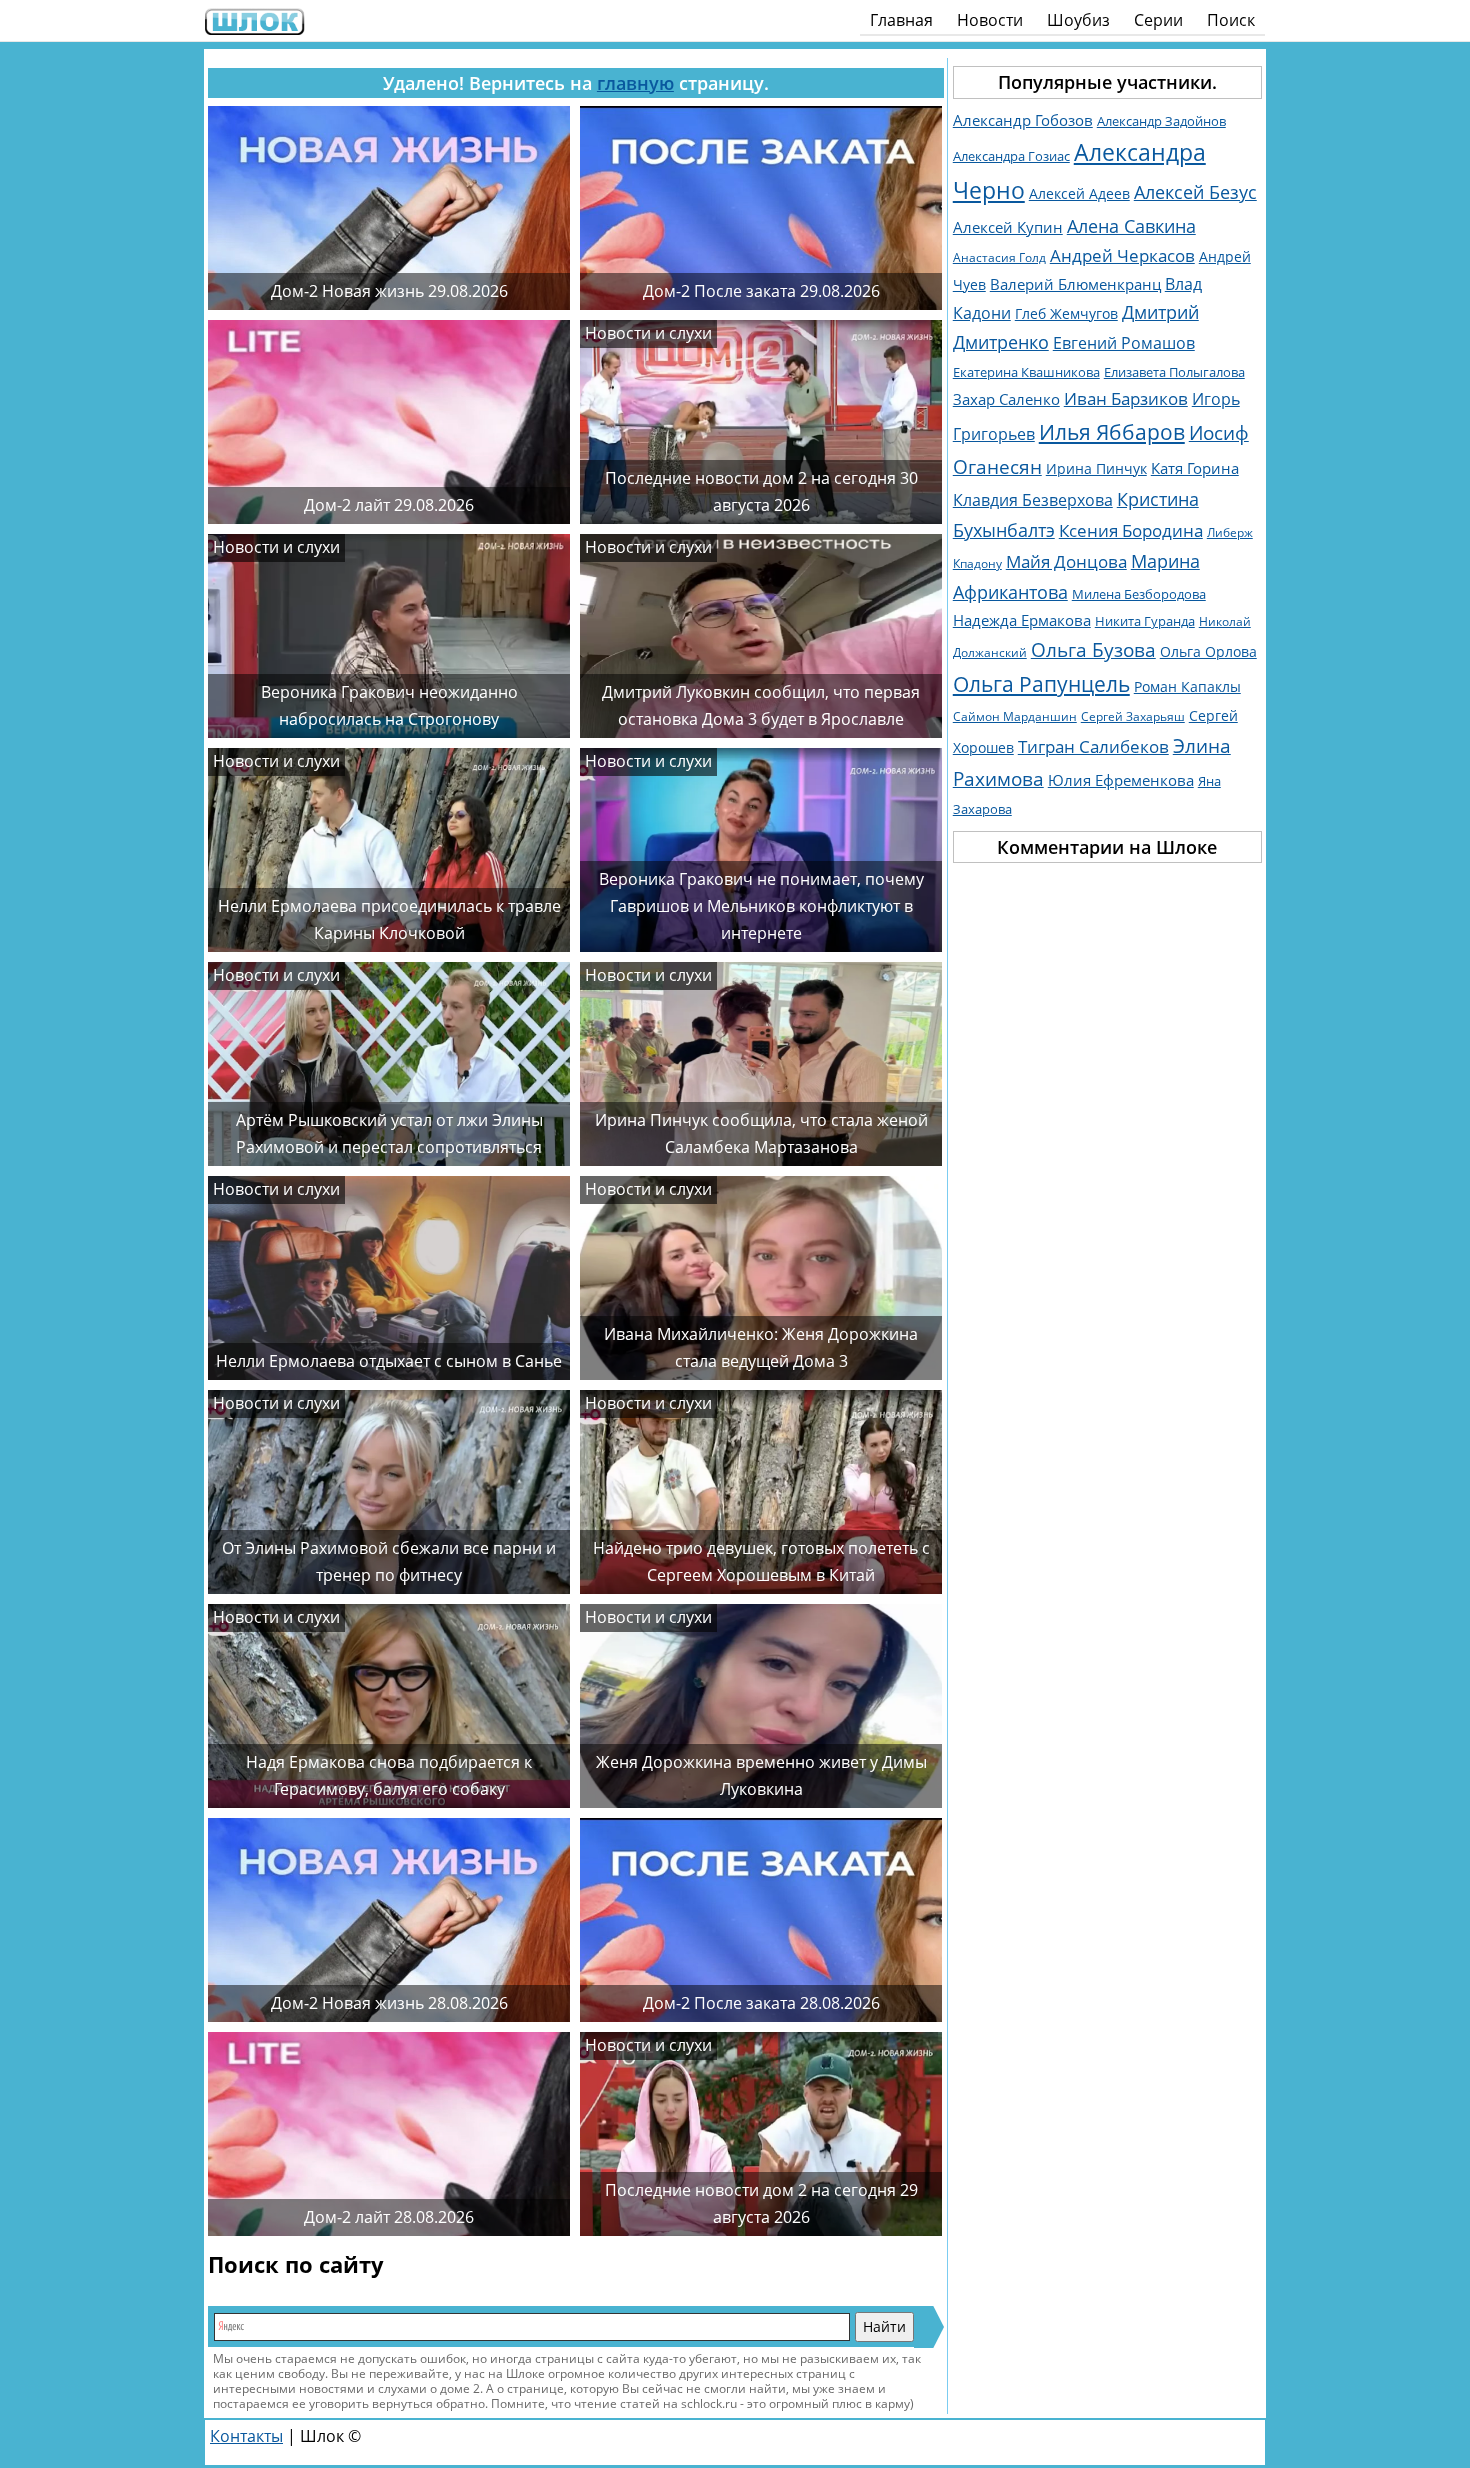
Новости (990, 20)
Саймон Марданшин (1015, 716)
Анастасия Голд (999, 257)
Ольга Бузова (1093, 649)
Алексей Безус (1195, 191)
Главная (901, 20)
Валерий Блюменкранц (1075, 284)
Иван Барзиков (1126, 398)
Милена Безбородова (1139, 594)
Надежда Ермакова (1022, 620)
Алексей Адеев (1079, 193)
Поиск (1231, 20)
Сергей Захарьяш (1133, 716)
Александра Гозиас (1011, 156)
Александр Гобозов (1023, 120)
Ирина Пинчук (1096, 468)
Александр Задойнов (1161, 121)
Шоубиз (1078, 20)
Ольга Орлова (1208, 652)
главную (635, 83)
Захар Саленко (1006, 399)
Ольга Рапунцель (1041, 684)
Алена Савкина (1131, 226)
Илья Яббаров (1112, 431)
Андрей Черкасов (1122, 255)
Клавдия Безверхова (1033, 500)
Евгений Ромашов (1124, 343)
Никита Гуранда (1145, 621)
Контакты (246, 2436)
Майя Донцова (1066, 561)
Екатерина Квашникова (1026, 372)
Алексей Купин (1008, 227)
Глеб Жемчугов (1066, 313)
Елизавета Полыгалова (1174, 372)
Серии (1158, 20)
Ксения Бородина (1131, 530)
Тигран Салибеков (1093, 746)
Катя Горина (1195, 468)
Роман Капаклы (1187, 686)
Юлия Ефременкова (1121, 780)
